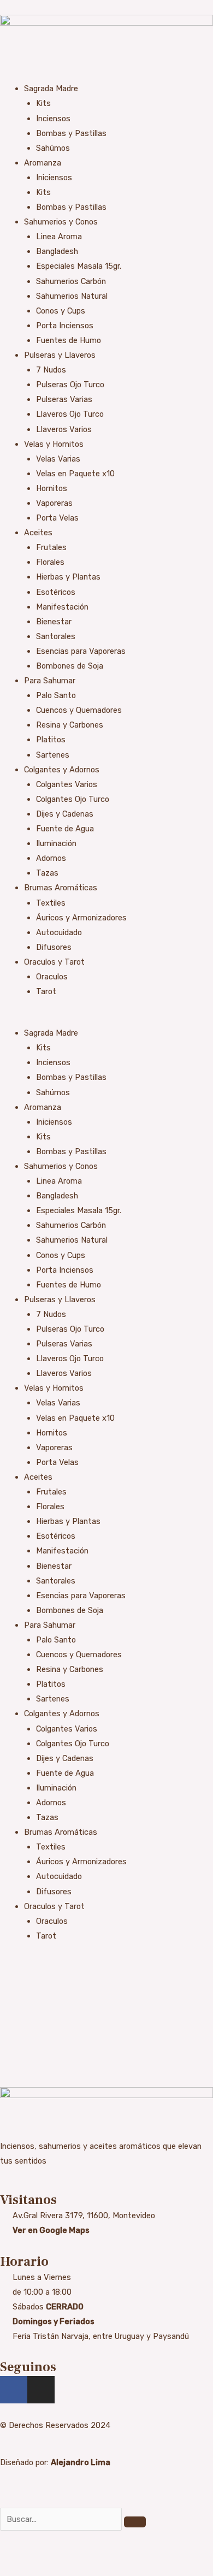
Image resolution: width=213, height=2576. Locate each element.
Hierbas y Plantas (68, 577)
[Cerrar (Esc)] (83, 2555)
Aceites (38, 533)
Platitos (51, 740)
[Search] (135, 2522)
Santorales (56, 636)
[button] (106, 1018)
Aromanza (43, 163)
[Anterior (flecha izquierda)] (11, 2571)
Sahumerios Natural (72, 296)
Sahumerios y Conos (61, 222)
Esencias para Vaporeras (81, 651)
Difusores (54, 947)
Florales (50, 562)
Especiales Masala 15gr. (79, 266)
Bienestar (54, 622)
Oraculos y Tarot (54, 962)
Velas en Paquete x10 (75, 474)
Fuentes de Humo (69, 340)
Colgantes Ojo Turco (73, 799)
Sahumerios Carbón (71, 281)
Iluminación (56, 843)
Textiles (51, 903)
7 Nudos (51, 370)
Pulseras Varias (64, 399)
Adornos (51, 858)
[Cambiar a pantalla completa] (35, 2555)
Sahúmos (53, 148)
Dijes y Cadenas (65, 814)
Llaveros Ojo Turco (70, 414)
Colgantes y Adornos (62, 770)
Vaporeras (54, 503)
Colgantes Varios (67, 784)
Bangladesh (57, 251)
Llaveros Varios (64, 429)
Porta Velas (57, 518)
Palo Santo (56, 695)
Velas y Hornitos (54, 444)
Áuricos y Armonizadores (81, 918)
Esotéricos (56, 592)
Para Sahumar (50, 681)
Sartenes (53, 755)
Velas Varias (58, 459)
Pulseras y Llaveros (60, 355)
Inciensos (53, 119)
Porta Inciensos (65, 326)
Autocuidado (59, 932)
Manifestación (62, 607)
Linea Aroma (59, 237)
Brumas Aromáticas (61, 888)
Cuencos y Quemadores (79, 710)
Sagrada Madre (51, 88)
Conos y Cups (61, 311)
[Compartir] (59, 2555)
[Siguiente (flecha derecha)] (35, 2571)
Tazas (47, 873)
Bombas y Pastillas (71, 133)
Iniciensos (54, 178)
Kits (43, 103)
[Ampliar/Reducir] (11, 2555)
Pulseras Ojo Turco (70, 385)
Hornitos (52, 488)
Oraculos (52, 977)
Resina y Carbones (70, 725)
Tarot (46, 991)
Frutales (51, 547)
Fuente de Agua (65, 829)
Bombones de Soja (70, 666)
